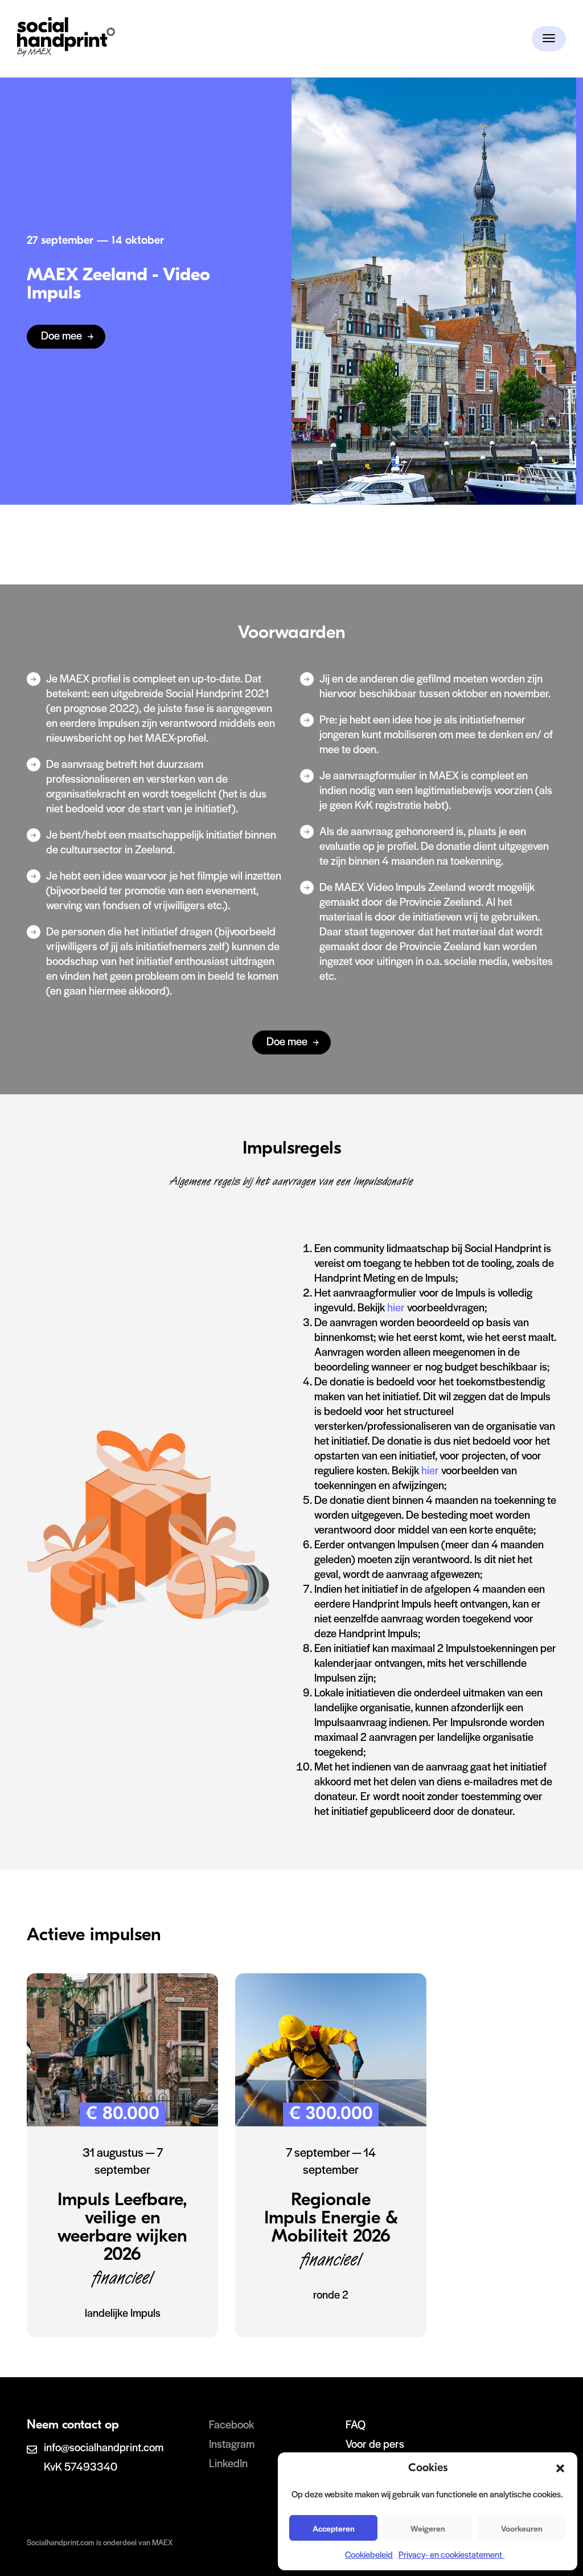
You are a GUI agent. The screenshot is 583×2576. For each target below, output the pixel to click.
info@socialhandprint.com (104, 2447)
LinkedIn (228, 2463)
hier (397, 1307)
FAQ (356, 2424)
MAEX (162, 2542)
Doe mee (61, 335)
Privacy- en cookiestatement (451, 2554)
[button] (560, 2468)
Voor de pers (375, 2444)
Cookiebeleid (369, 2554)
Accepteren (334, 2528)
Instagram (232, 2444)
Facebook (231, 2424)
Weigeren (428, 2528)
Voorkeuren (522, 2528)
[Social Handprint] (66, 53)
